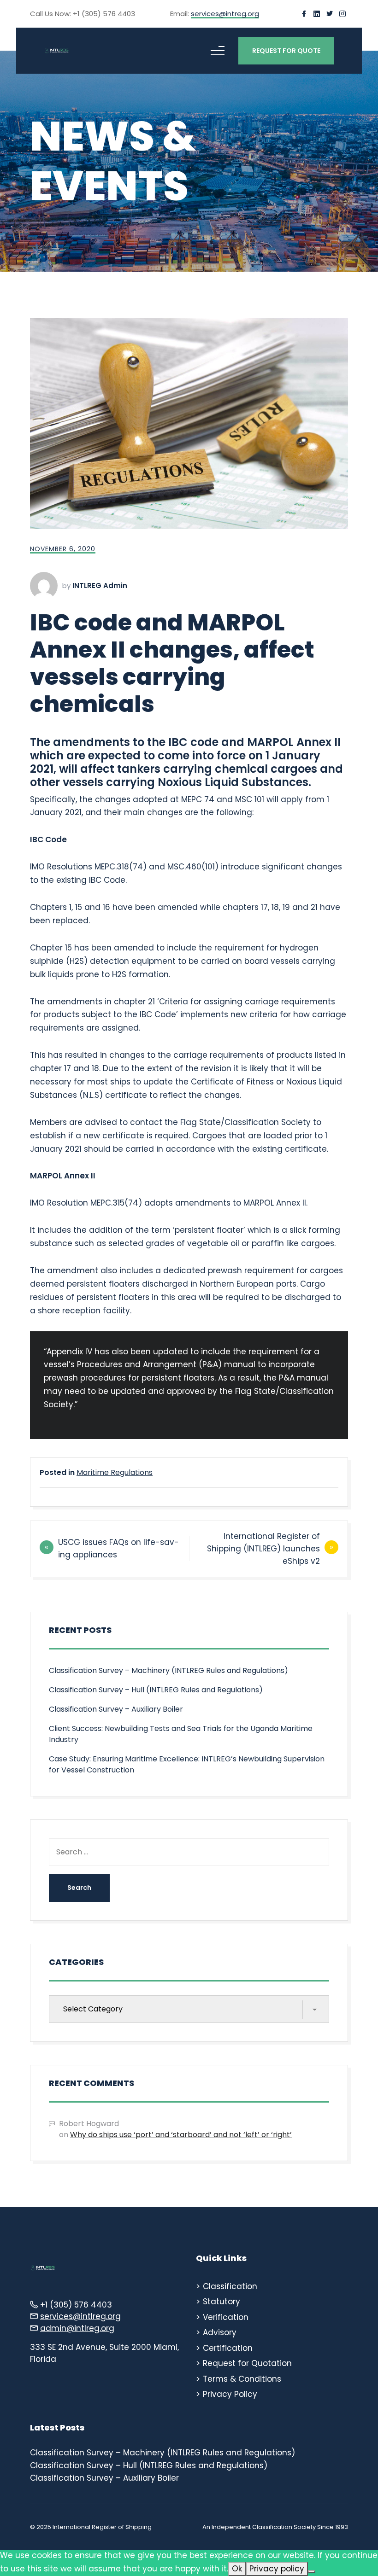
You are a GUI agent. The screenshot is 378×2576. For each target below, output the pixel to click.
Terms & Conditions (242, 2379)
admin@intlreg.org (77, 2328)
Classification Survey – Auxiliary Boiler (116, 1709)
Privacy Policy (230, 2394)
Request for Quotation (247, 2363)
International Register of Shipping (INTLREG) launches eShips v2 (263, 1549)
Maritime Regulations (115, 1472)
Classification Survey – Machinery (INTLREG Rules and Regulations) (168, 1670)
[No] (312, 2571)
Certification (228, 2348)
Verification (226, 2317)
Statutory (221, 2302)
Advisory (220, 2332)
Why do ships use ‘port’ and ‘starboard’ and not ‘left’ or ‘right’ (181, 2135)
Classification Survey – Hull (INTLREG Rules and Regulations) (156, 1690)
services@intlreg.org (80, 2316)
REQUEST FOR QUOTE (286, 51)
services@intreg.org (225, 14)
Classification (230, 2286)
